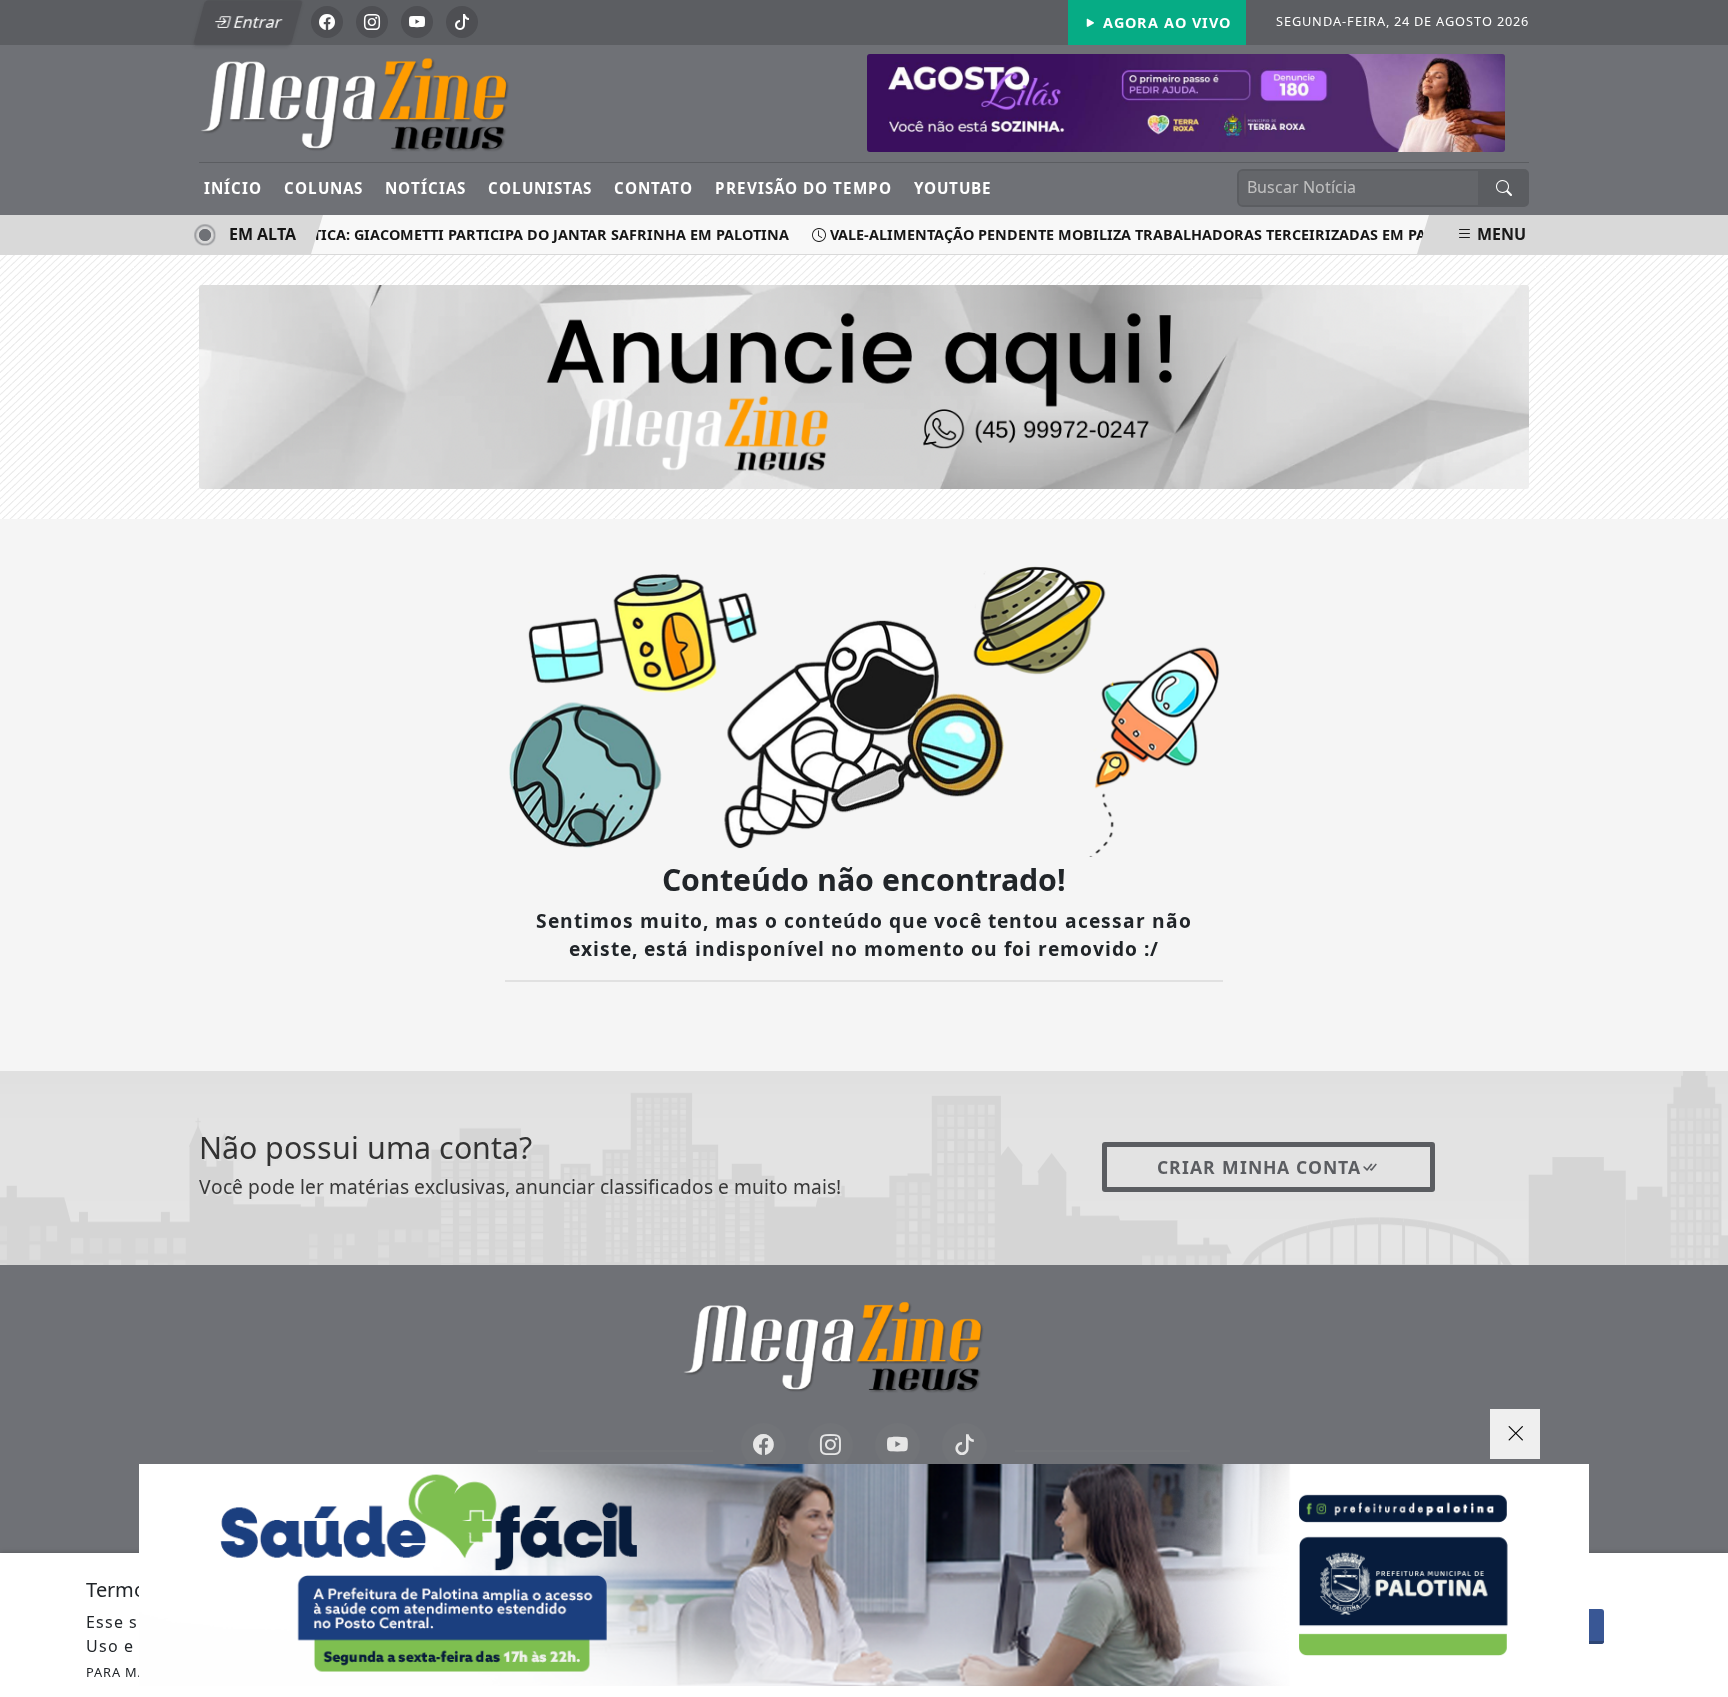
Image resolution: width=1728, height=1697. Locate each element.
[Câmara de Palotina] (1186, 101)
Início (233, 188)
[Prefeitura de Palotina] (864, 1575)
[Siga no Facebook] (327, 22)
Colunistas (540, 188)
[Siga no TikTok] (462, 22)
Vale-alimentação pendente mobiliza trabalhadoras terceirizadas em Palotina (1131, 234)
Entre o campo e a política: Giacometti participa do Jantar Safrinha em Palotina (436, 234)
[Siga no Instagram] (372, 22)
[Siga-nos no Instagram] (830, 1445)
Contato (653, 188)
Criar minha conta (1259, 1167)
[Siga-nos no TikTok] (964, 1445)
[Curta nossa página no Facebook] (763, 1445)
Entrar (256, 22)
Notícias (425, 188)
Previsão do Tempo (803, 188)
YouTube (953, 188)
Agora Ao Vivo (1164, 22)
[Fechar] (1515, 1434)
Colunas (323, 188)
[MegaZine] (386, 102)
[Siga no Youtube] (417, 22)
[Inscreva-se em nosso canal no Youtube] (897, 1445)
